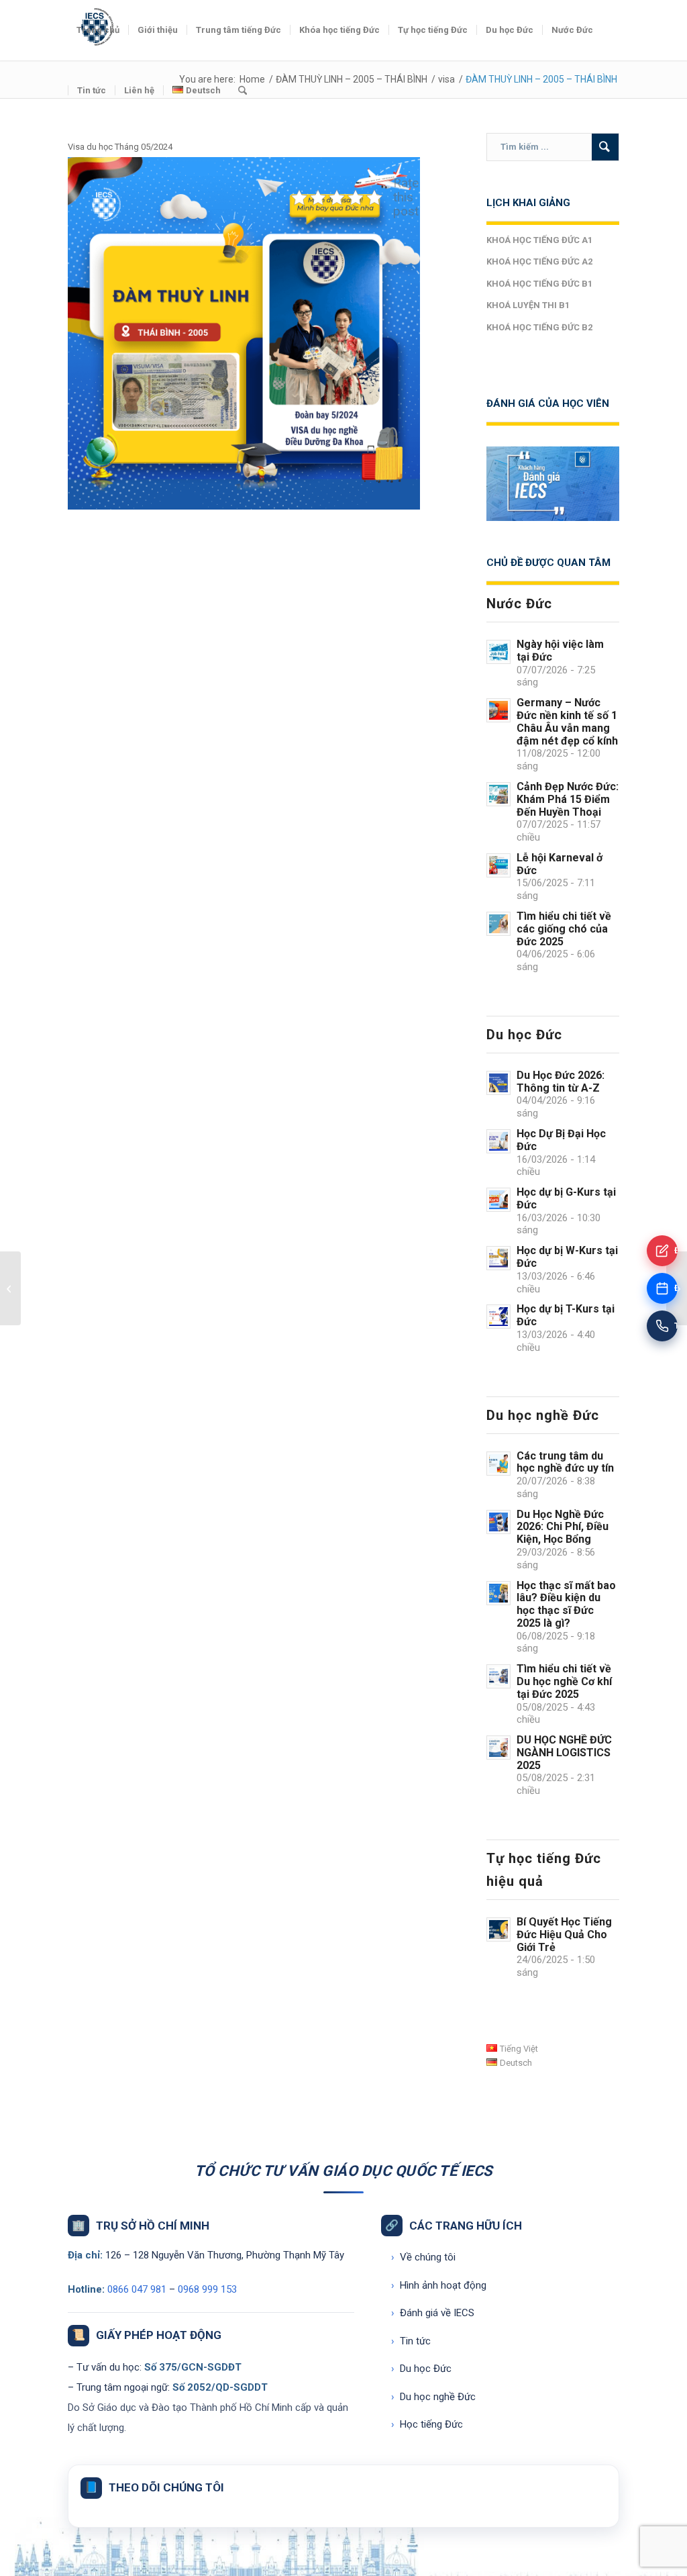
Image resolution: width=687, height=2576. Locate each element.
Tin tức (411, 2341)
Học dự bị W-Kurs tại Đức (567, 1257)
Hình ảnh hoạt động (439, 2285)
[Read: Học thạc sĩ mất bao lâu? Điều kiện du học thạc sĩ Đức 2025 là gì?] (498, 1593)
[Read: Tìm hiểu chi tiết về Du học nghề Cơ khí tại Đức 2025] (498, 1676)
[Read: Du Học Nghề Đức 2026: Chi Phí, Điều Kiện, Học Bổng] (498, 1522)
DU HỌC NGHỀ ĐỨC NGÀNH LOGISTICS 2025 (564, 1753)
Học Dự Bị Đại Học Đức (561, 1140)
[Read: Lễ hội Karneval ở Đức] (498, 865)
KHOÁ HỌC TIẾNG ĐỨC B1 (539, 284)
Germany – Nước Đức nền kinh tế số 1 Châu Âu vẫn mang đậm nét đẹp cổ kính (567, 721)
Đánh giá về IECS (433, 2313)
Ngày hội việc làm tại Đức (560, 651)
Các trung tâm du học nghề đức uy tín (565, 1462)
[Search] (243, 91)
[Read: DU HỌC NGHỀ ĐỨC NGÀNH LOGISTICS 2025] (498, 1748)
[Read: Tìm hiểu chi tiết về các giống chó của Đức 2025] (498, 924)
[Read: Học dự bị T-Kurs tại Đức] (498, 1317)
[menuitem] (98, 30)
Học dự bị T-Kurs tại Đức (566, 1315)
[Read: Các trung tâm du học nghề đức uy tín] (498, 1464)
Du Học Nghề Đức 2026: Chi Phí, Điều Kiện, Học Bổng (563, 1527)
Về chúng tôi (423, 2257)
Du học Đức (421, 2369)
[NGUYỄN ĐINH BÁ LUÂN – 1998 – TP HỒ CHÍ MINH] (10, 1288)
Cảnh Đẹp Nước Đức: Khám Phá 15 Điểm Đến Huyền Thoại (568, 799)
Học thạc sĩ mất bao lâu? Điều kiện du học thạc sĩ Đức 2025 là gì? (566, 1604)
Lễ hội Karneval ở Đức (560, 864)
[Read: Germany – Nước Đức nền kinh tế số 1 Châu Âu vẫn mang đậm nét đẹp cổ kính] (498, 710)
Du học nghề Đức (433, 2397)
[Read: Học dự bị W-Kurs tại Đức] (498, 1258)
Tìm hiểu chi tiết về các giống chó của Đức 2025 (564, 929)
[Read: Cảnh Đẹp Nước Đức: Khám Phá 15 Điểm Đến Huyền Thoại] (498, 794)
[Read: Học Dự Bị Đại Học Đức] (498, 1141)
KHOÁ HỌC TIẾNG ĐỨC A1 (539, 240)
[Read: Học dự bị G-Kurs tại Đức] (498, 1200)
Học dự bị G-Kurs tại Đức (566, 1198)
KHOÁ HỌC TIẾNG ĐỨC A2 (539, 261)
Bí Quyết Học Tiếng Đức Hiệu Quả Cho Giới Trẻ (564, 1935)
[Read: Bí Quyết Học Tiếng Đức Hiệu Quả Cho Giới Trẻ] (498, 1929)
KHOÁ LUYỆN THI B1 (528, 305)
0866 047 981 (137, 2289)
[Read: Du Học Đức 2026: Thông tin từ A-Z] (498, 1083)
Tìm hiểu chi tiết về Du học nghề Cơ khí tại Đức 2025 (564, 1681)
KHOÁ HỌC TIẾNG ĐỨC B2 (539, 327)
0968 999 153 (207, 2289)
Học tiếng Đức (427, 2424)
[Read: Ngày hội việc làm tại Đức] (498, 652)
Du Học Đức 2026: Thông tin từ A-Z (561, 1082)
